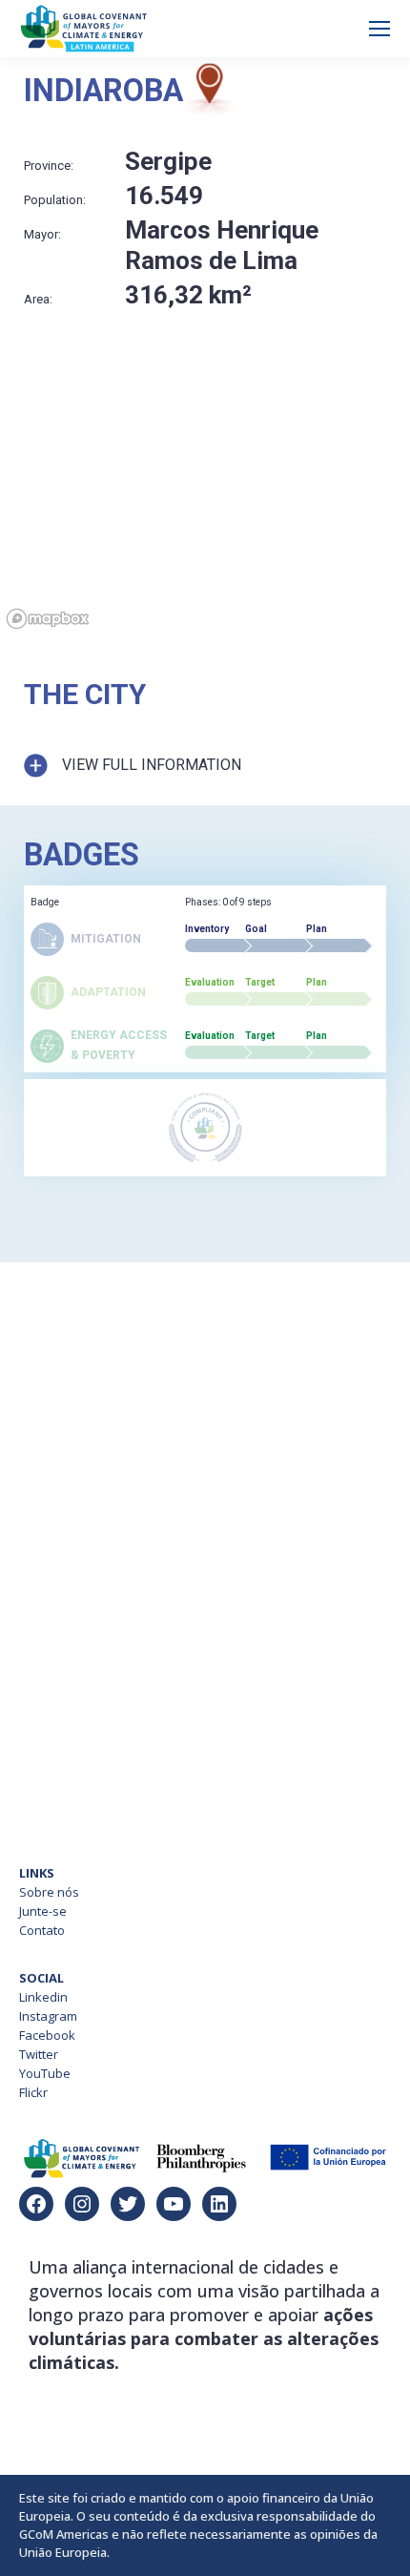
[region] (205, 512)
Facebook (47, 2035)
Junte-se (43, 1911)
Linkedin (43, 1997)
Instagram (48, 2016)
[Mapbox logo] (48, 619)
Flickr (33, 2092)
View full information (152, 765)
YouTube (45, 2073)
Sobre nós (49, 1892)
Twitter (39, 2054)
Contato (42, 1930)
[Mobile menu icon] (379, 29)
